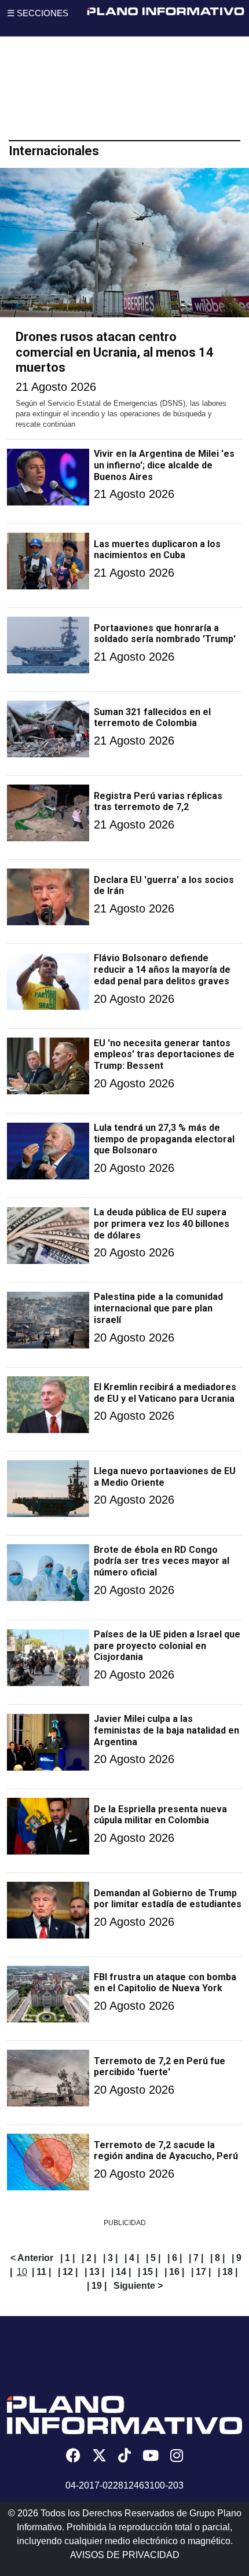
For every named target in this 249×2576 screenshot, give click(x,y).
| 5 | (153, 2258)
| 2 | (89, 2258)
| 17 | (201, 2272)
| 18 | (228, 2272)
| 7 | (196, 2258)
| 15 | (148, 2272)
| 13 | (94, 2272)
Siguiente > (138, 2286)
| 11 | (41, 2272)
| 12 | (68, 2272)
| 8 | (217, 2258)
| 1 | (67, 2258)
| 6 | (175, 2258)
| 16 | (174, 2272)
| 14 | (121, 2272)
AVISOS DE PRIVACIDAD (125, 2555)
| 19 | (97, 2286)
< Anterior (32, 2258)
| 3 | (110, 2258)
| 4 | (132, 2258)
